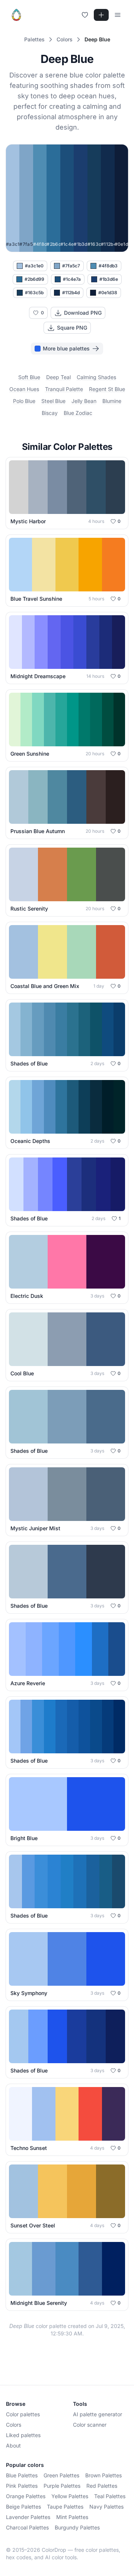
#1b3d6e (109, 279)
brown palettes (103, 2475)
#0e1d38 (108, 293)
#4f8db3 (108, 266)
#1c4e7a (72, 279)
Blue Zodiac (78, 413)
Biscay (50, 413)
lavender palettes (28, 2517)
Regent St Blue (107, 389)
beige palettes (23, 2507)
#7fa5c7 (71, 266)
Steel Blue (53, 401)
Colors (14, 2425)
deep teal (58, 377)
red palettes (102, 2486)
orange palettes (26, 2496)
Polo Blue (24, 401)
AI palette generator (98, 2414)
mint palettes (72, 2517)
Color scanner (90, 2425)
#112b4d (71, 293)
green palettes (61, 2475)
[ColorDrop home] (16, 15)
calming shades (96, 377)
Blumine (112, 401)
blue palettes (22, 2475)
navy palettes (106, 2507)
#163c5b (34, 293)
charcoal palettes (27, 2527)
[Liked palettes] (85, 15)
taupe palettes (65, 2507)
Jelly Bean (84, 401)
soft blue (29, 377)
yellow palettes (70, 2496)
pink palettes (22, 2486)
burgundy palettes (77, 2527)
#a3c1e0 (34, 266)
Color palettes (23, 2414)
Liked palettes (23, 2435)
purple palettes (62, 2486)
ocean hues (24, 389)
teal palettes (110, 2496)
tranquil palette (64, 389)
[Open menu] (118, 15)
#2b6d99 (34, 279)
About (13, 2445)
